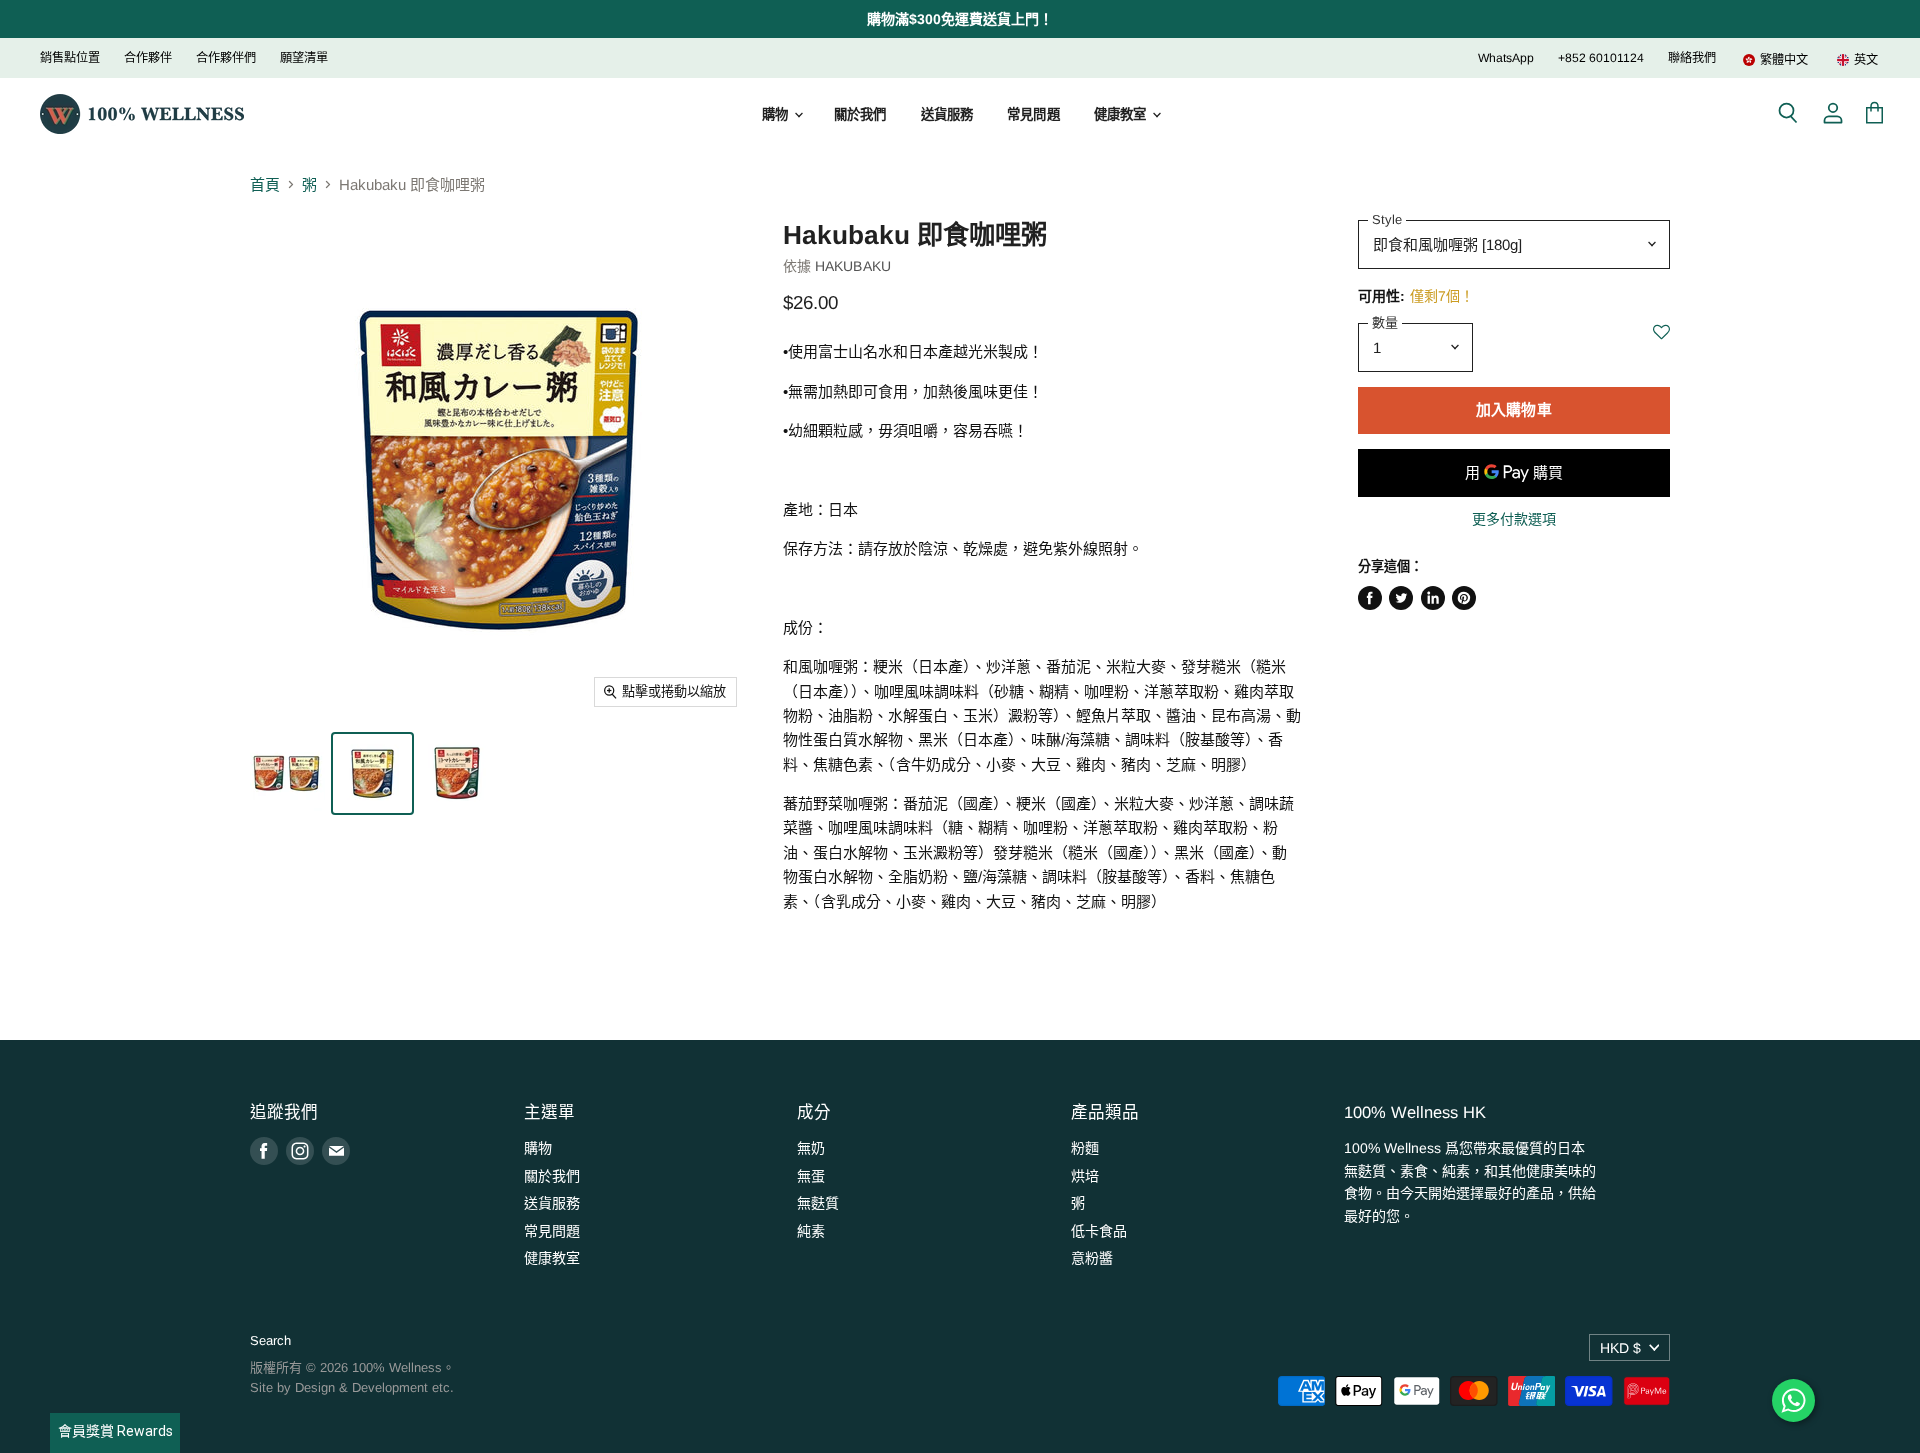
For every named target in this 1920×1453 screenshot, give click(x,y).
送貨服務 (947, 114)
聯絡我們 (1692, 58)
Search (270, 1340)
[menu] (1798, 60)
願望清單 (304, 58)
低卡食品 (1099, 1231)
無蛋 (811, 1176)
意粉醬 (1092, 1258)
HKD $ (1620, 1348)
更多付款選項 (1514, 519)
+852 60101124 (1601, 58)
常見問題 (1033, 114)
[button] (1661, 342)
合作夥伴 (148, 58)
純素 (811, 1231)
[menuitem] (1775, 60)
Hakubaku (853, 266)
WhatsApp (1506, 58)
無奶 (811, 1148)
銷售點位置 (70, 58)
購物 (777, 114)
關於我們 (860, 114)
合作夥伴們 (226, 58)
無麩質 (818, 1203)
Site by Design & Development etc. (352, 1387)
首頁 (265, 184)
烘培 (1085, 1176)
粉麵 (1085, 1148)
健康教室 (1122, 114)
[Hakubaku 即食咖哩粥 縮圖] (287, 773)
